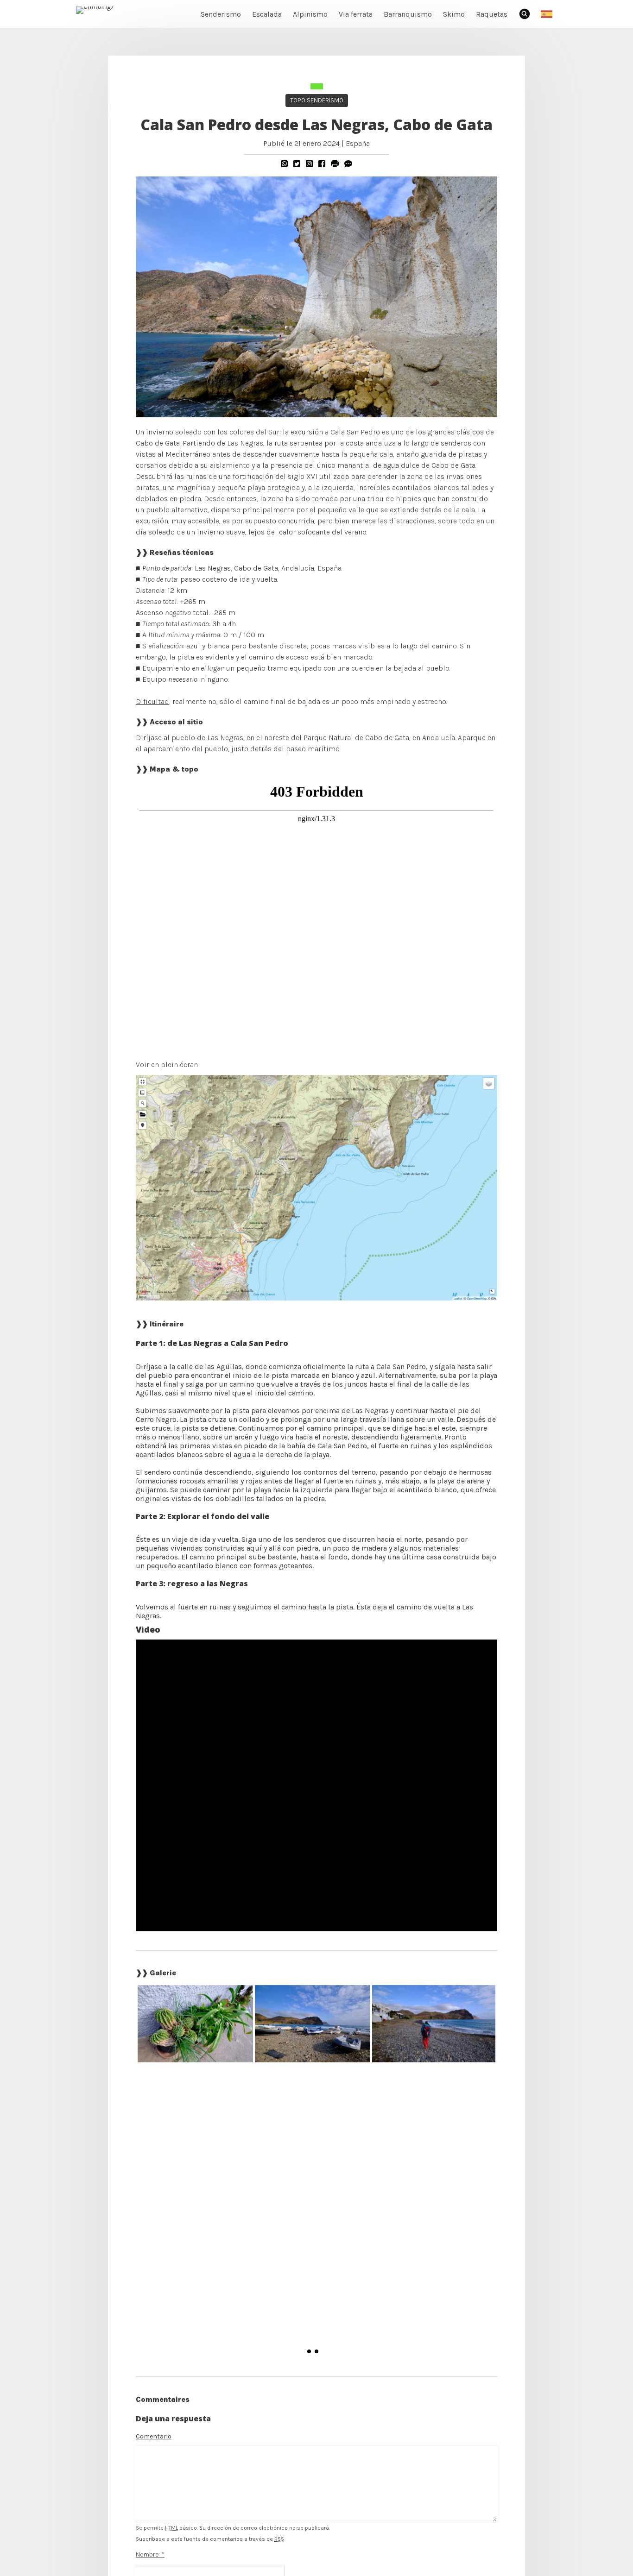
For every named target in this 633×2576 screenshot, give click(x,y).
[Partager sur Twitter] (297, 164)
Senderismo (221, 14)
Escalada (267, 14)
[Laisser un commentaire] (348, 164)
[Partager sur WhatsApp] (284, 164)
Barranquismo (408, 14)
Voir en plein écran (167, 1065)
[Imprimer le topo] (335, 164)
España (358, 143)
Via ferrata (356, 14)
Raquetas (492, 14)
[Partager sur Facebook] (322, 164)
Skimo (454, 14)
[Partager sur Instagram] (309, 164)
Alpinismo (310, 14)
